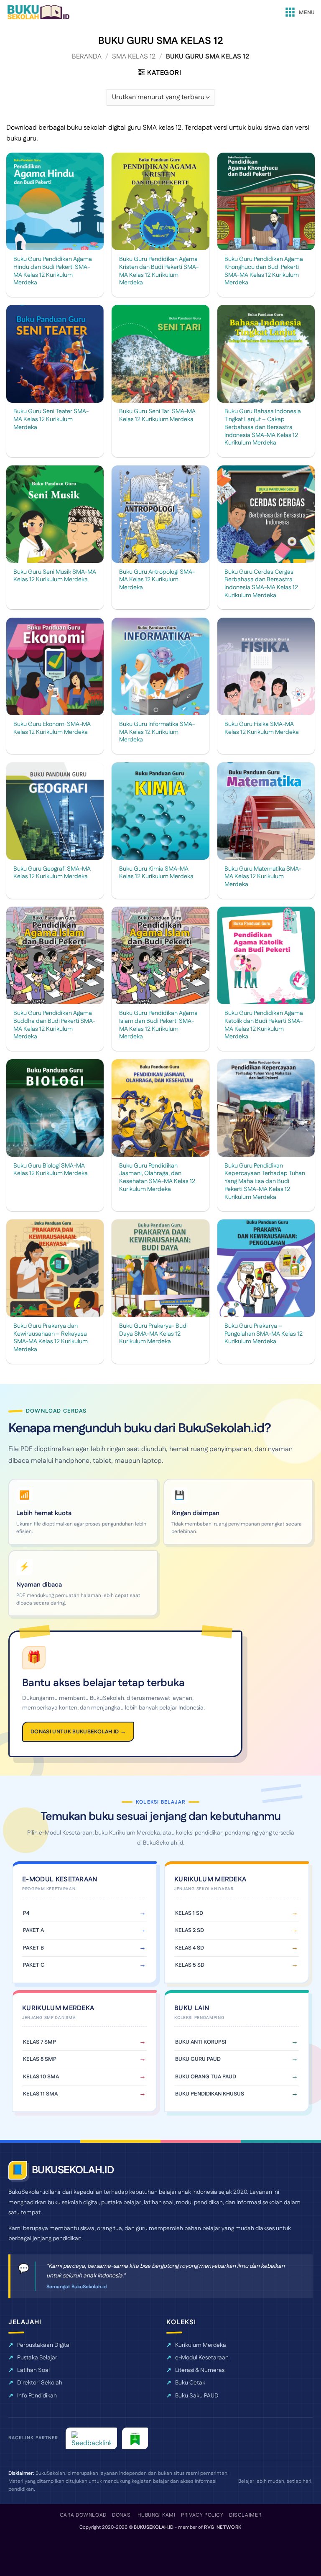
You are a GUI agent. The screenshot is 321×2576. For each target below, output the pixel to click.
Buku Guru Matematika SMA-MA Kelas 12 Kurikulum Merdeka (263, 877)
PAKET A (33, 1930)
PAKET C (34, 1965)
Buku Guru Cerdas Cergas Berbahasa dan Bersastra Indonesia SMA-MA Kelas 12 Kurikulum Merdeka (261, 584)
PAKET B (33, 1948)
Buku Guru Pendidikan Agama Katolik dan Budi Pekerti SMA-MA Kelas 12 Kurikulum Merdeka (264, 1025)
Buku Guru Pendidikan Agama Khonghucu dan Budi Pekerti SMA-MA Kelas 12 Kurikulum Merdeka (264, 271)
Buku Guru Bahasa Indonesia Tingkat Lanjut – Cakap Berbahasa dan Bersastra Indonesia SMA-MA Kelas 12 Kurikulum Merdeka (263, 427)
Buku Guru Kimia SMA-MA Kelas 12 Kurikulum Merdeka (156, 873)
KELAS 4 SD (190, 1948)
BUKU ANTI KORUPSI (201, 2042)
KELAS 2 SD (190, 1930)
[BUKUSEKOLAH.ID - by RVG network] (38, 12)
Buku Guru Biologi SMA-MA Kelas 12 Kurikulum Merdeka (51, 1170)
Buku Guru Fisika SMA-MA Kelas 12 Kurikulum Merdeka (262, 728)
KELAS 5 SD (190, 1965)
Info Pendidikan (37, 2396)
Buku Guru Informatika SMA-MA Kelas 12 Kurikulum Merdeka (157, 732)
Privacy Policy (202, 2515)
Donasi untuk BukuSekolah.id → (78, 1732)
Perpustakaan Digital (44, 2345)
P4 (26, 1913)
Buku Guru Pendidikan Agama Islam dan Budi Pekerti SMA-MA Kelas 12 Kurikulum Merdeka (158, 1025)
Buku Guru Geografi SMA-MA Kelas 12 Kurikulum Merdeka (52, 873)
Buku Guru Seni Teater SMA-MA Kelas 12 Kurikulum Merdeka (51, 419)
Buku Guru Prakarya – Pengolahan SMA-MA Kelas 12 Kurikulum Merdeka (264, 1334)
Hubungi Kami (156, 2515)
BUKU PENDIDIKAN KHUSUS (210, 2094)
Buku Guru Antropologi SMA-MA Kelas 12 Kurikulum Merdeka (157, 580)
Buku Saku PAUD (197, 2396)
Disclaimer (245, 2515)
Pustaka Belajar (37, 2358)
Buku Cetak (190, 2383)
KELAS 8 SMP (40, 2059)
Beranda (87, 57)
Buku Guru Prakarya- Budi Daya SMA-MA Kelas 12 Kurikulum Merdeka (153, 1334)
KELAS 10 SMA (41, 2077)
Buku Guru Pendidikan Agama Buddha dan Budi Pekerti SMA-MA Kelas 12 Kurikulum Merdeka (54, 1025)
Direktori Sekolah (40, 2383)
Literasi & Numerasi (200, 2370)
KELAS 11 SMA (40, 2094)
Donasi (122, 2515)
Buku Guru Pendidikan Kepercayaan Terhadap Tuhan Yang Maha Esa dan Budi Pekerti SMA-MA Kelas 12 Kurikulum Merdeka (265, 1182)
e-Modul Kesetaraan (202, 2358)
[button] (299, 13)
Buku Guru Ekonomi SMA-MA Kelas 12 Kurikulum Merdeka (52, 728)
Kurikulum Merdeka (201, 2345)
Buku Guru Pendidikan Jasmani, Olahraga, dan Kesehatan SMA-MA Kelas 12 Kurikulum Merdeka (157, 1178)
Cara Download (83, 2515)
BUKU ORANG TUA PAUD (206, 2077)
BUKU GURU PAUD (198, 2059)
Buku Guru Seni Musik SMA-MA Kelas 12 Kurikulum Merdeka (55, 576)
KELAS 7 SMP (39, 2042)
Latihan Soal (33, 2370)
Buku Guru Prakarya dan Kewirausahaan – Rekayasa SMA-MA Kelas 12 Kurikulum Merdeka (51, 1338)
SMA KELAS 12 (134, 57)
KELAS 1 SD (189, 1913)
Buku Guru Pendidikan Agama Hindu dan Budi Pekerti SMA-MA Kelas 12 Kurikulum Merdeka (53, 271)
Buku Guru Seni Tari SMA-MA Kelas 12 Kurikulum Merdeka (157, 415)
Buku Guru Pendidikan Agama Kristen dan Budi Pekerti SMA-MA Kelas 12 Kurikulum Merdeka (159, 271)
